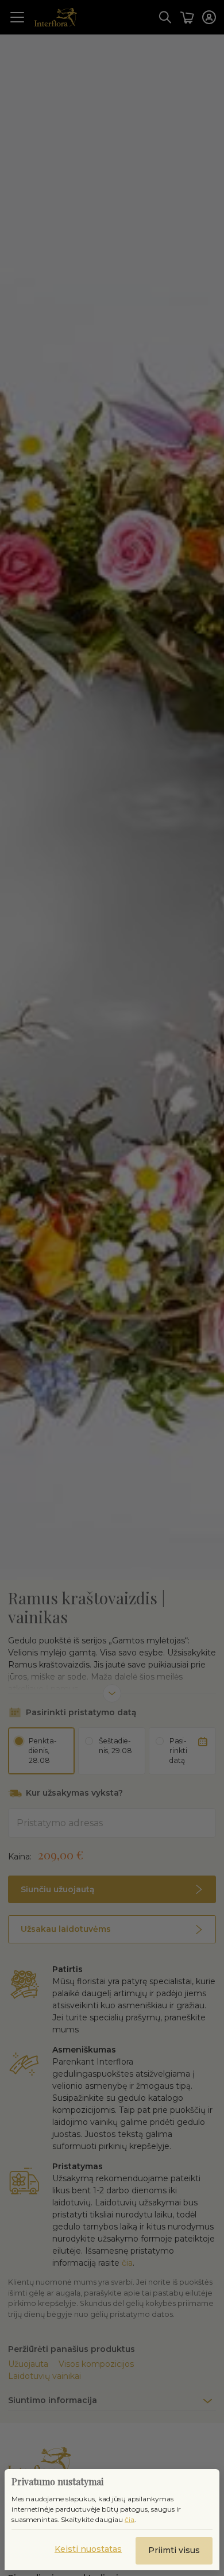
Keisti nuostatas (88, 2549)
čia (130, 2519)
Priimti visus (174, 2550)
